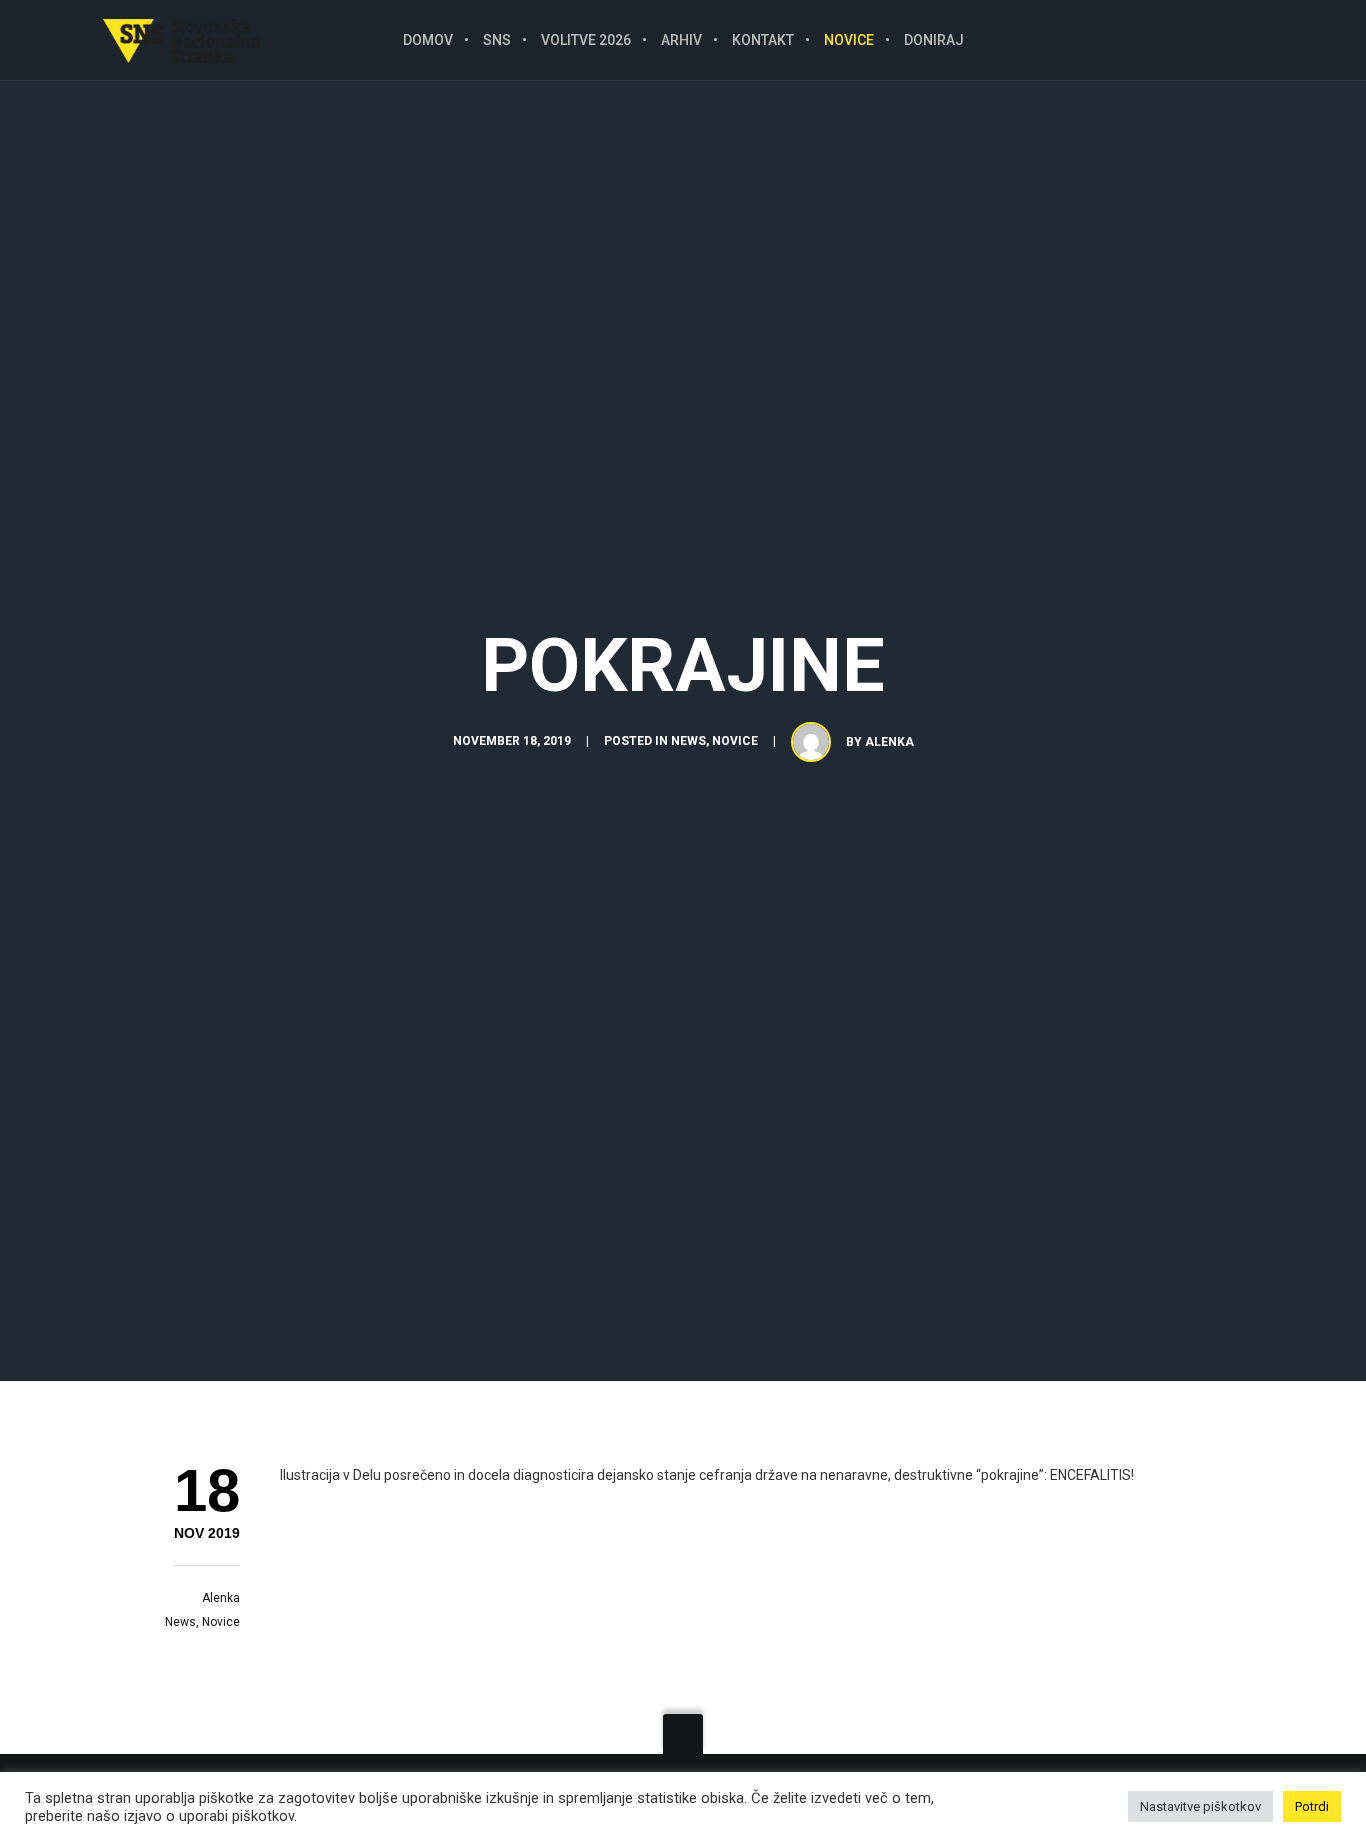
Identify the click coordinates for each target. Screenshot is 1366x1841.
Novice (735, 741)
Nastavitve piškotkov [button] (1200, 1806)
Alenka (889, 742)
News (688, 741)
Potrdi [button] (1312, 1806)
